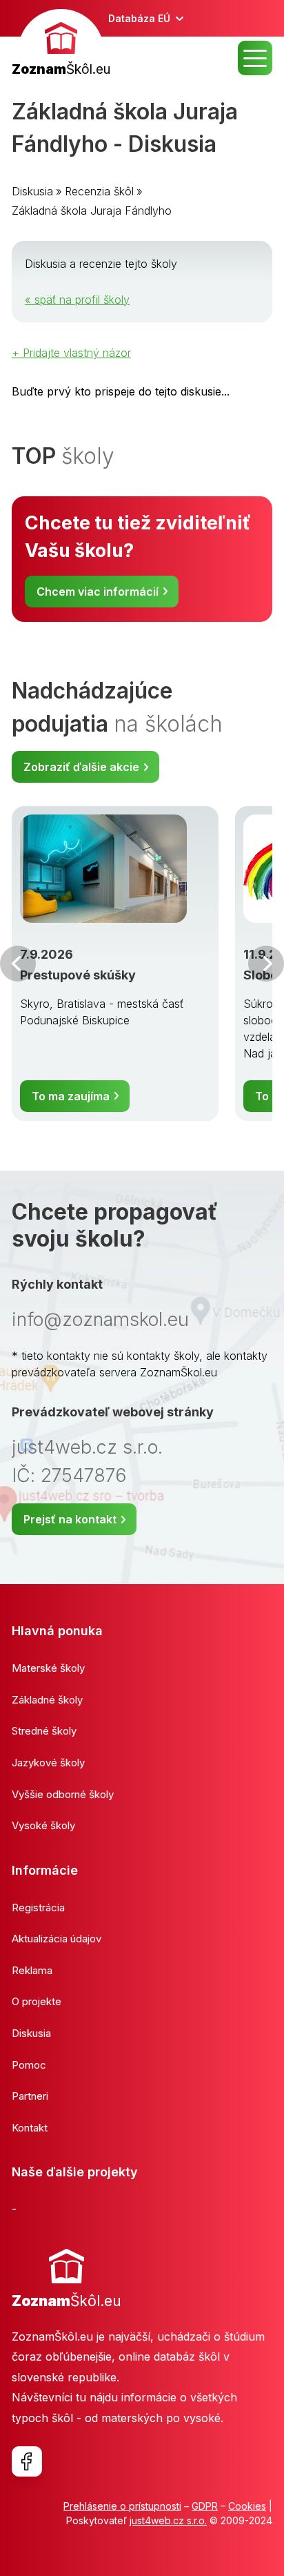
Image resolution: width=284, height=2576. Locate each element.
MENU (255, 58)
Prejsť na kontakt (70, 1519)
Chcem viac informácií (98, 592)
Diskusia (32, 191)
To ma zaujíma (71, 1096)
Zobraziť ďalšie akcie (81, 767)
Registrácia (38, 1907)
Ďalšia (266, 964)
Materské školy (48, 1668)
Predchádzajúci (18, 964)
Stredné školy (44, 1731)
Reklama (32, 1970)
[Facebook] (27, 2461)
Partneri (30, 2096)
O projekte (37, 2001)
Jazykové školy (48, 1763)
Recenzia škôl (99, 191)
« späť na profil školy (77, 300)
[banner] (61, 45)
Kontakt (30, 2128)
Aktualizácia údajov (57, 1939)
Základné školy (47, 1700)
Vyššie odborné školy (63, 1794)
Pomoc (29, 2065)
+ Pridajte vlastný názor (71, 353)
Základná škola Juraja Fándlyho (92, 211)
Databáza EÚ (139, 18)
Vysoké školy (43, 1825)
